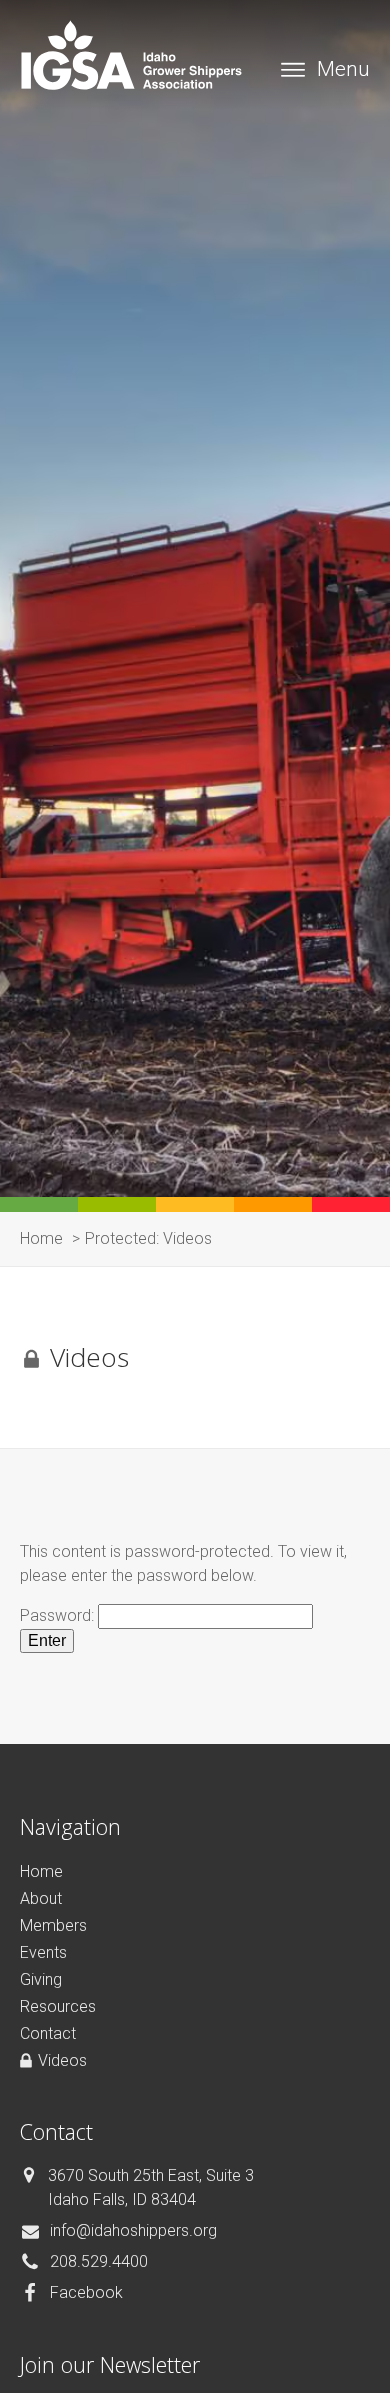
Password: (59, 1615)
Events (43, 1952)
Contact (48, 2033)
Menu (343, 69)
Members (53, 1925)
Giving (41, 1979)
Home (41, 1871)
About (41, 1898)
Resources (58, 2006)
